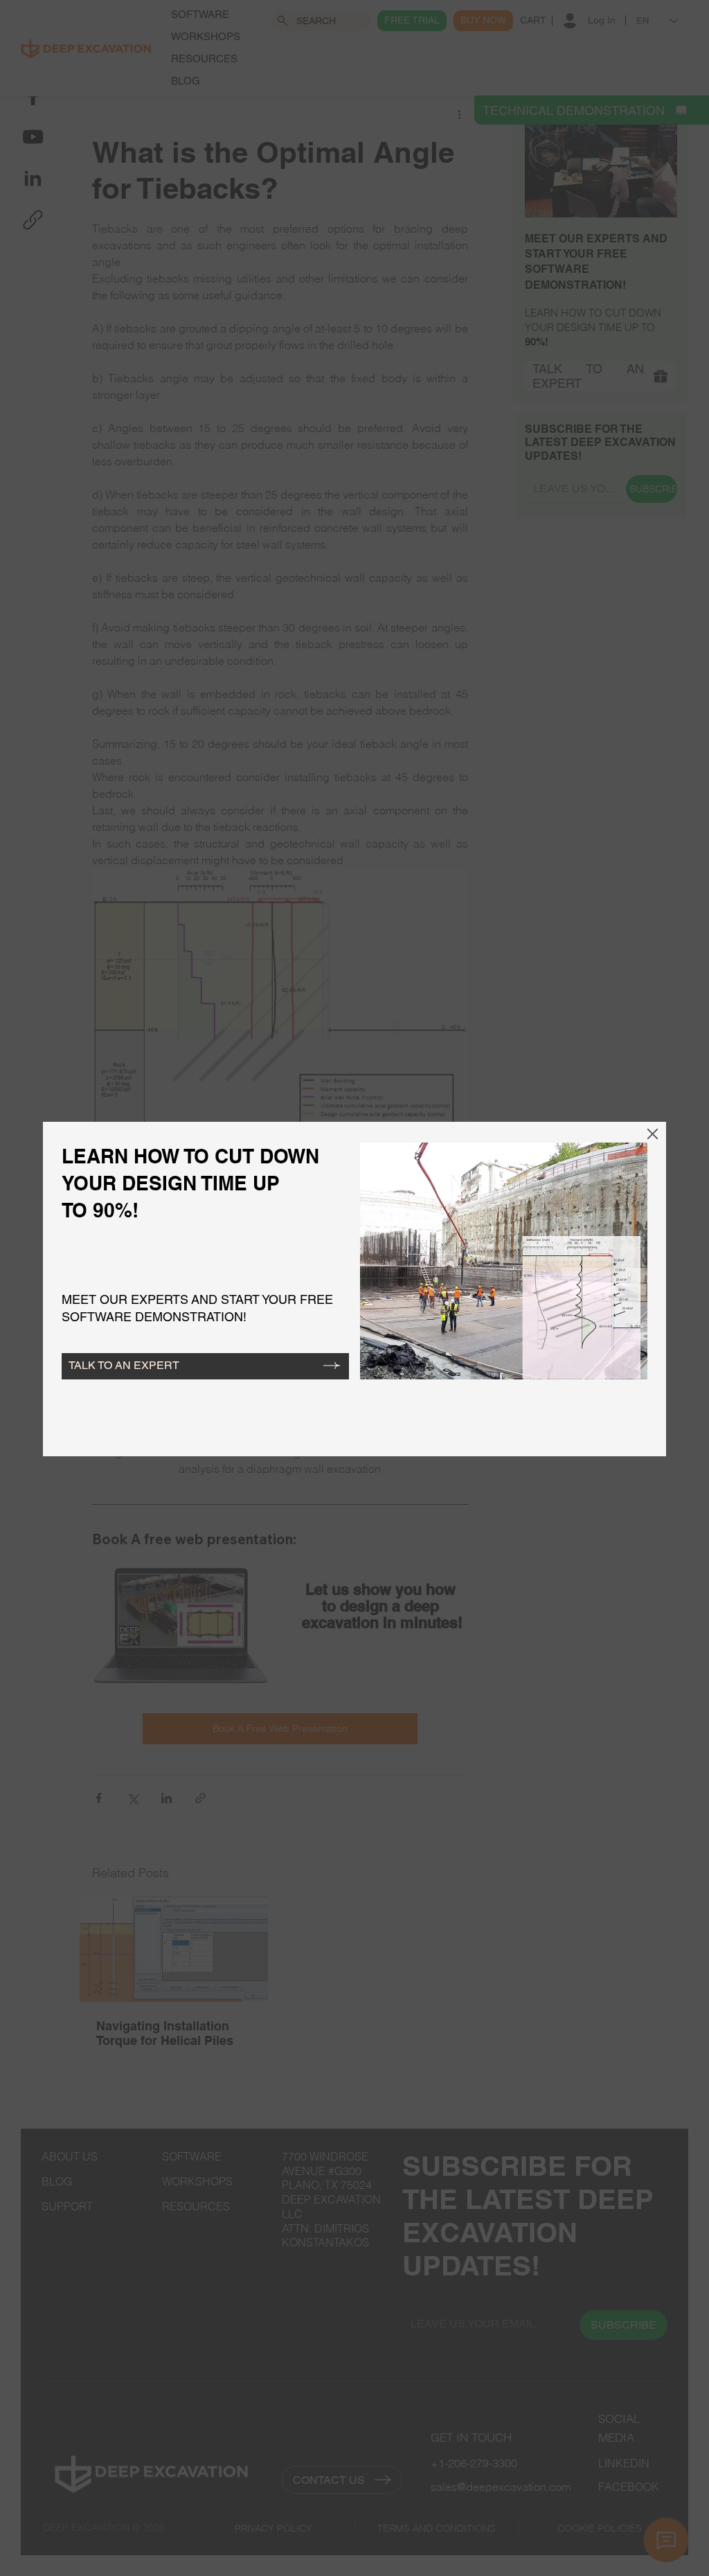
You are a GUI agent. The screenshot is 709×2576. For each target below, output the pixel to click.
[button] (653, 1135)
